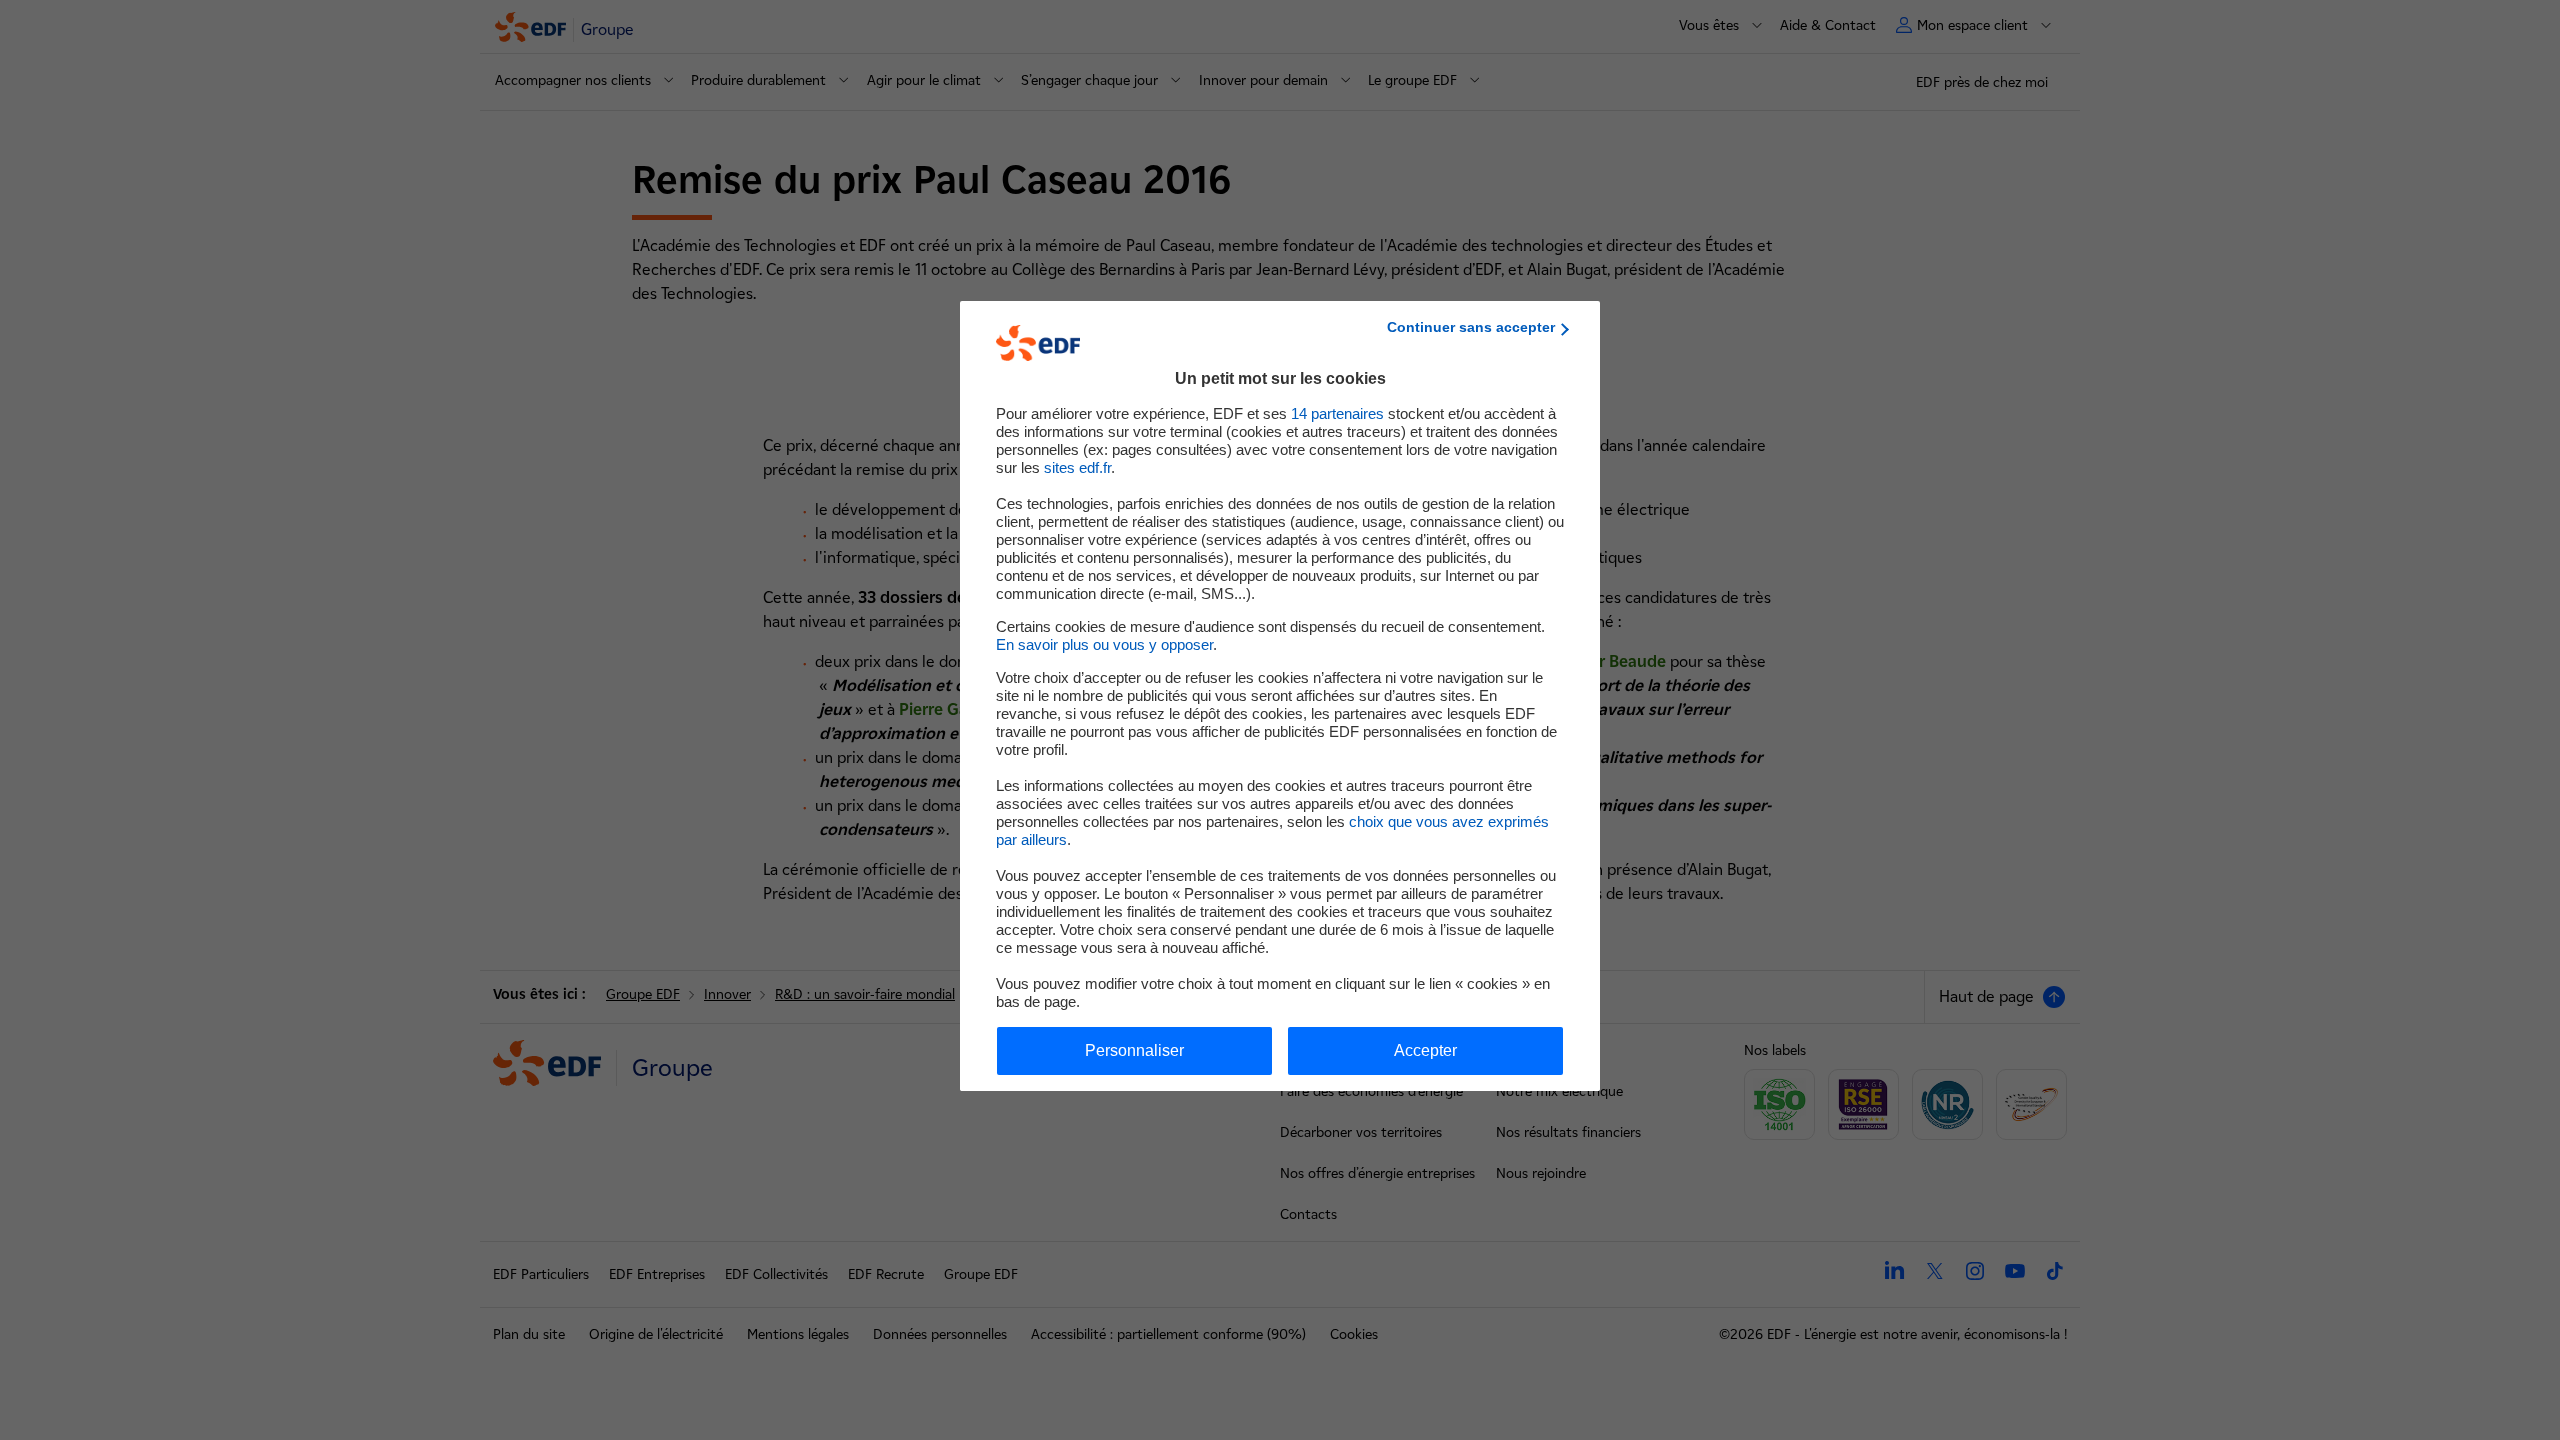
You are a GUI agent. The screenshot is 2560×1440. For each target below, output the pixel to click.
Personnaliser (1134, 1050)
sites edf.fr (1077, 467)
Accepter (1425, 1050)
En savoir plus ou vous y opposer (1104, 644)
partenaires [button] (1337, 413)
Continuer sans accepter (1471, 327)
